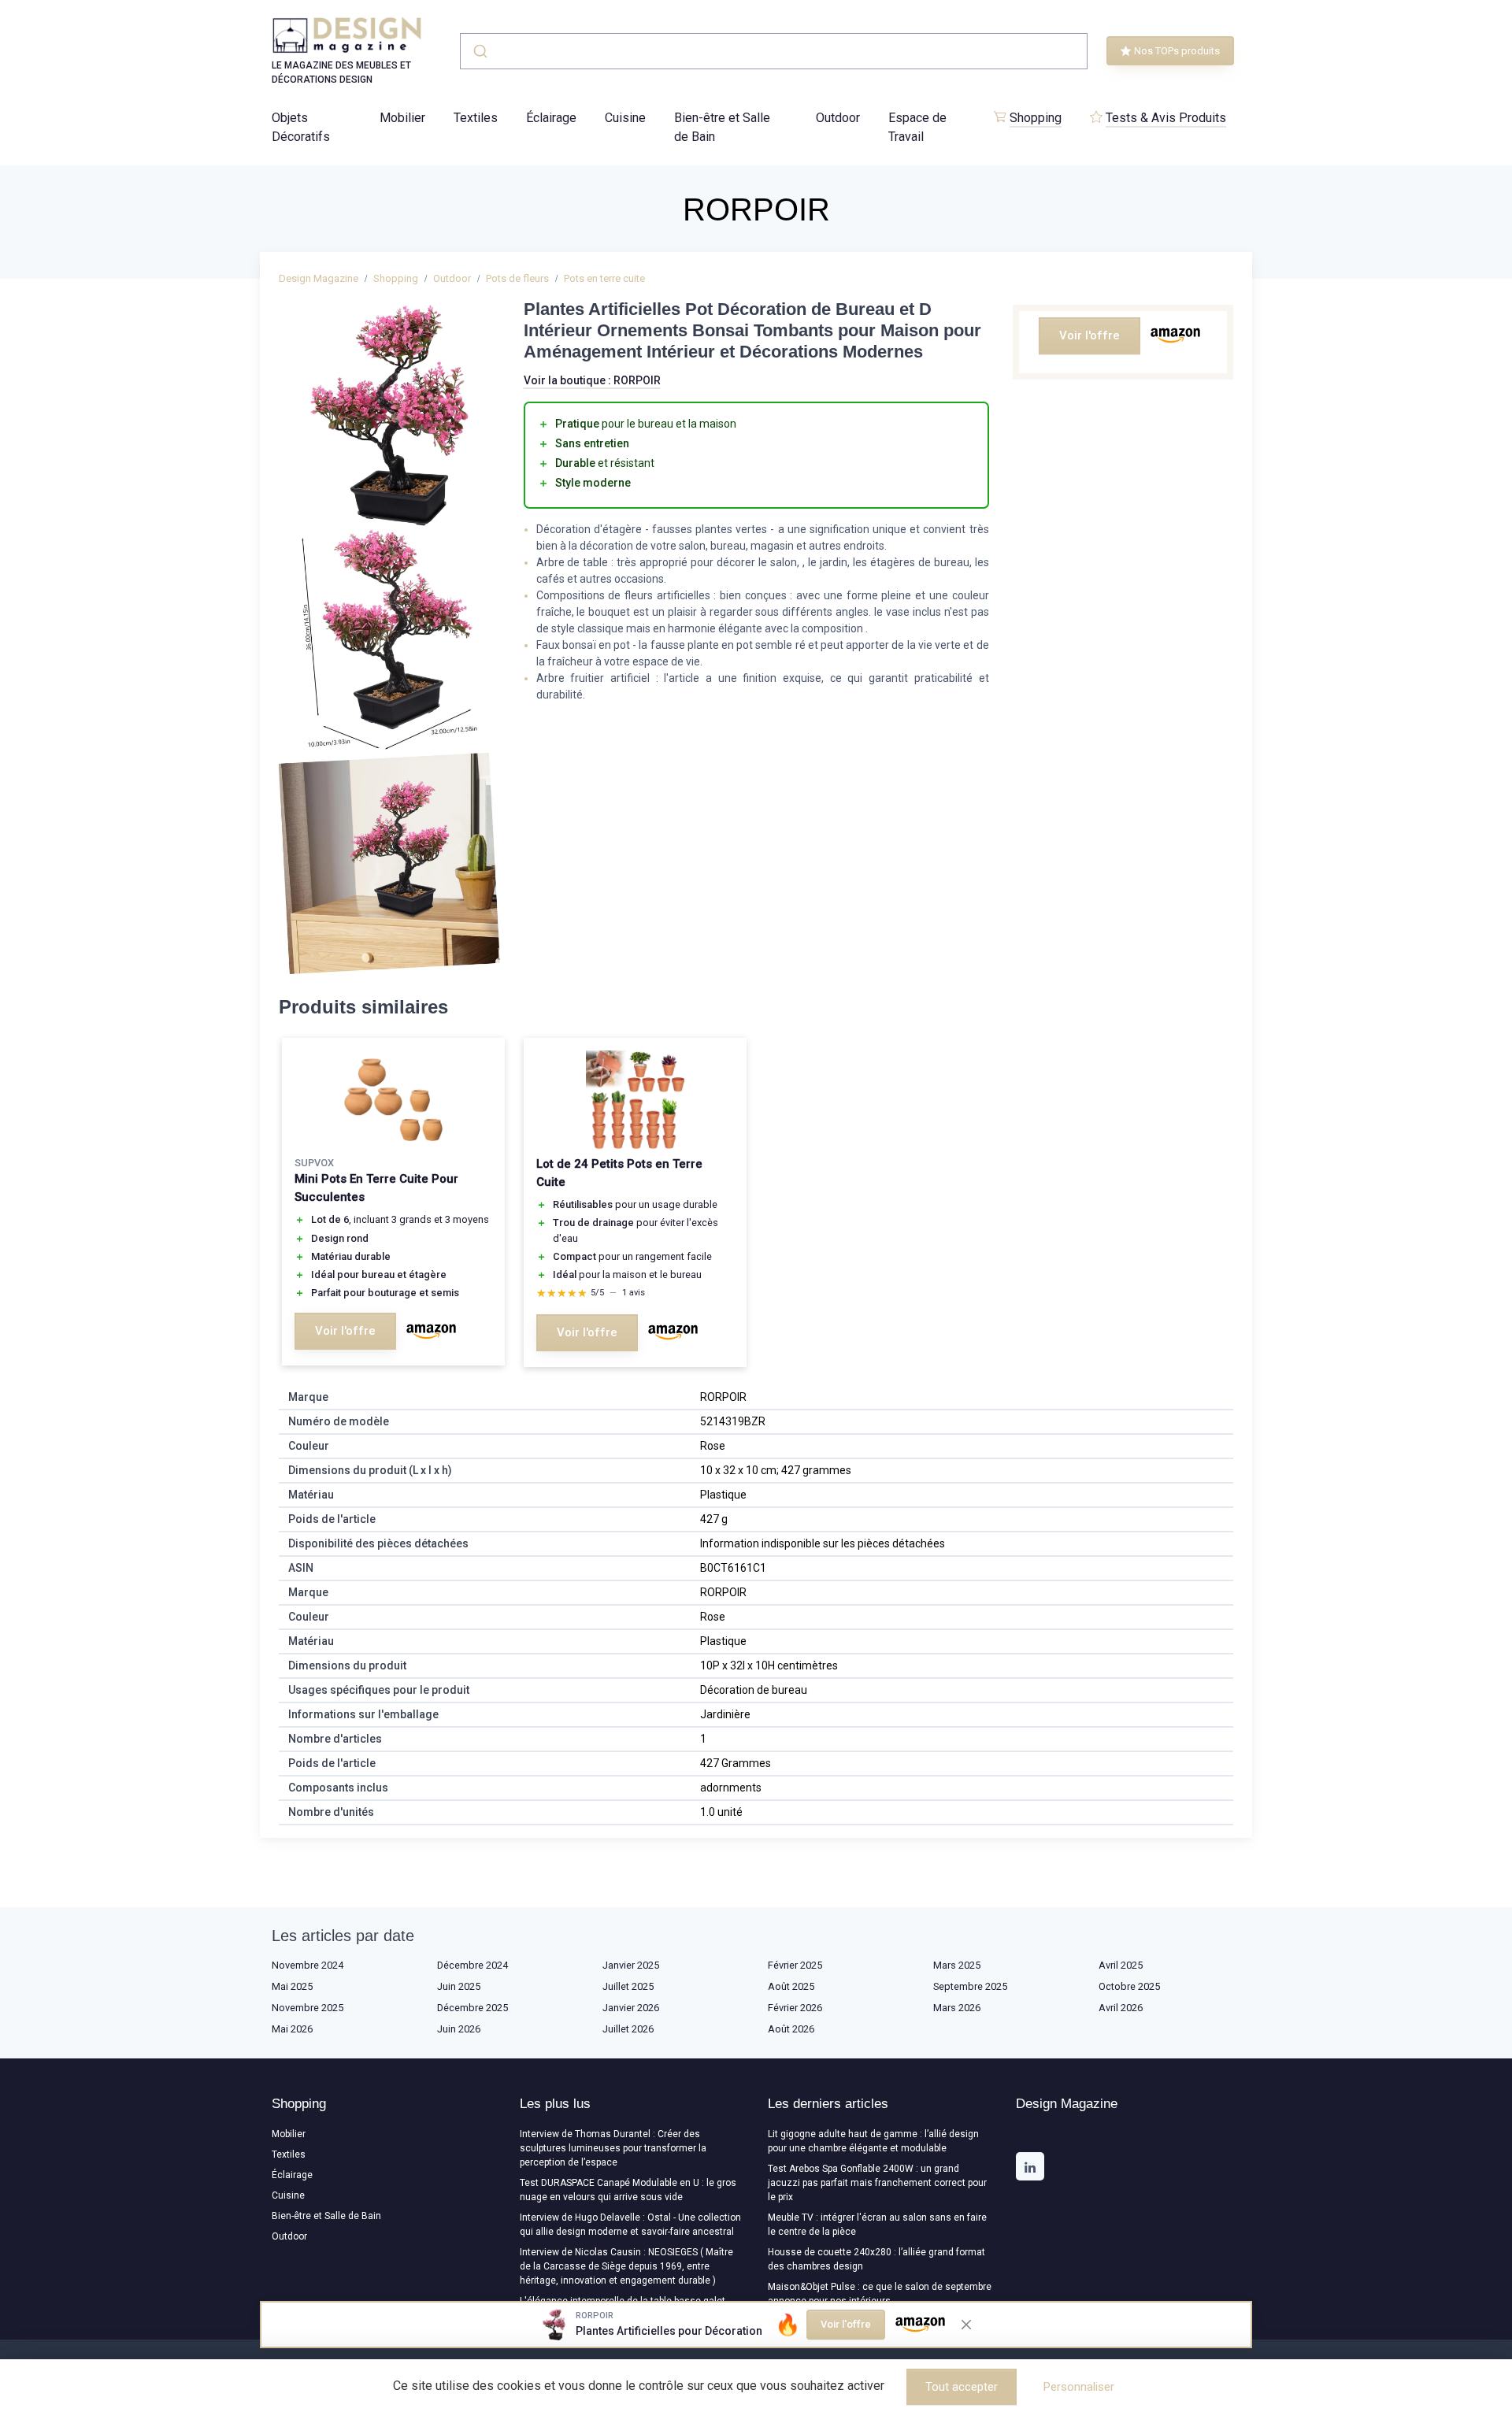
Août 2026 (791, 2029)
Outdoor (838, 118)
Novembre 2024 (308, 1965)
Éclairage (551, 118)
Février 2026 (795, 2008)
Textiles (476, 118)
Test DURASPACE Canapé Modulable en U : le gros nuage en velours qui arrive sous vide (628, 2190)
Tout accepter (962, 2387)
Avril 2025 (1121, 1965)
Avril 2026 (1121, 2008)
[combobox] (774, 51)
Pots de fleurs (517, 278)
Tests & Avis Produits (1166, 118)
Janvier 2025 (631, 1965)
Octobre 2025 (1129, 1986)
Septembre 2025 (970, 1986)
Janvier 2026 (631, 2008)
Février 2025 (795, 1965)
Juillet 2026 (628, 2029)
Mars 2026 (957, 2008)
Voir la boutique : (592, 380)
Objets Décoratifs (301, 127)
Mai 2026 (292, 2029)
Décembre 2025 (472, 2008)
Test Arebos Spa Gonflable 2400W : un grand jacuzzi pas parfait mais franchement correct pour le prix (877, 2183)
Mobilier (402, 118)
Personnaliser (1079, 2387)
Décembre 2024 (472, 1965)
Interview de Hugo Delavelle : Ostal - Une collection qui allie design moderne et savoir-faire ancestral (630, 2225)
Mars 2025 (957, 1965)
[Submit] (479, 51)
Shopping (1036, 118)
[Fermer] (966, 2325)
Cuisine (625, 118)
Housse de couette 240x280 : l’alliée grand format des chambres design (876, 2259)
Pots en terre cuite (604, 278)
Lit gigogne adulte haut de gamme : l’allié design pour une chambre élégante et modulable (873, 2141)
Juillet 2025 (628, 1986)
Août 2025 (791, 1986)
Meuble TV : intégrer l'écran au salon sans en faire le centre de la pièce (877, 2225)
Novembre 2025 (308, 2008)
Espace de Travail (917, 127)
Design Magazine (319, 278)
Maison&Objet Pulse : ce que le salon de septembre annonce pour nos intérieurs (880, 2294)
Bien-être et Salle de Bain (722, 127)
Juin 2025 (459, 1986)
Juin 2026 (459, 2029)
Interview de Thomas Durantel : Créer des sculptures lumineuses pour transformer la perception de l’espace (613, 2148)
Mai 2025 (292, 1986)
